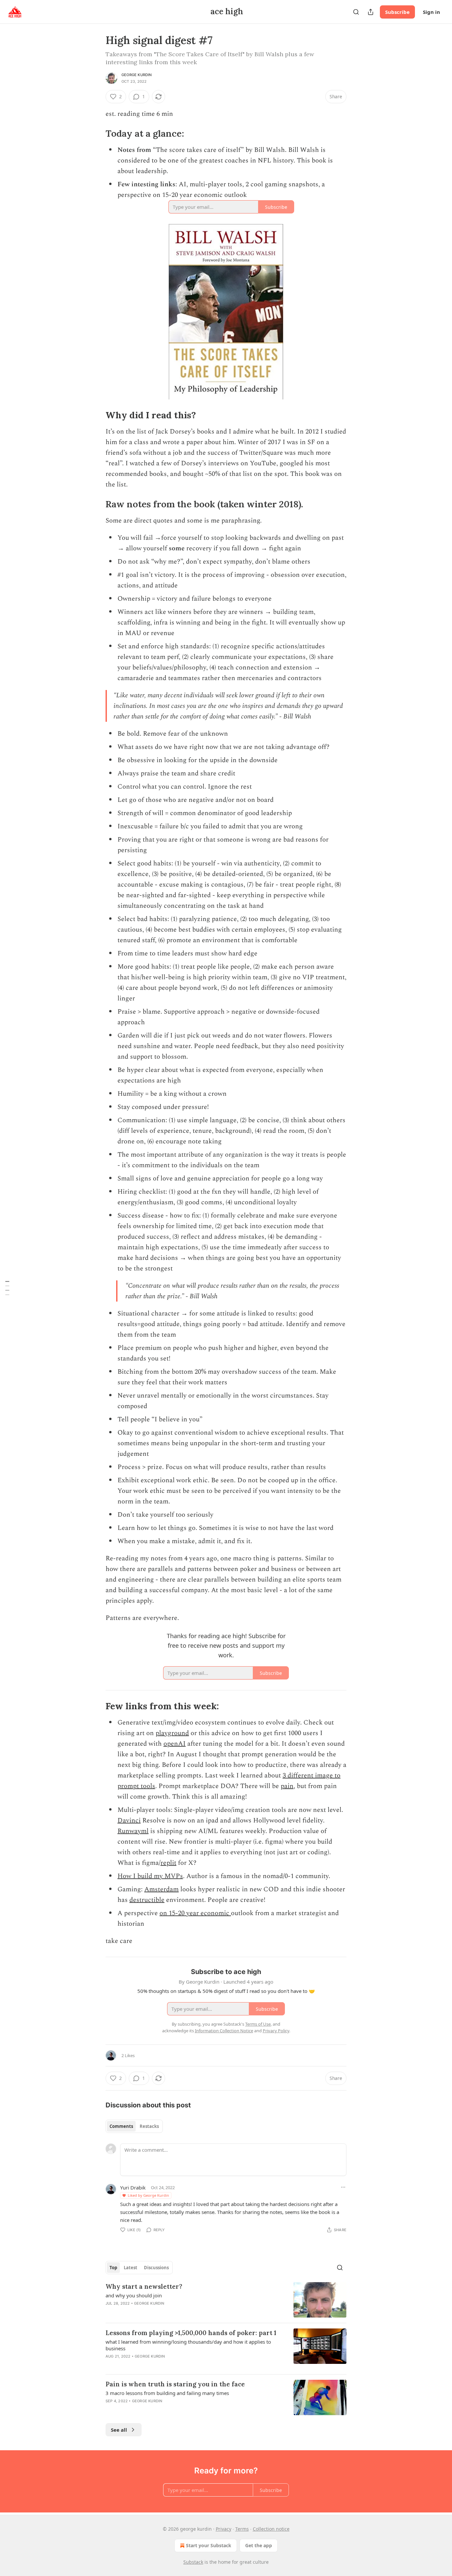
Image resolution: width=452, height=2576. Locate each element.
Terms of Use (258, 2024)
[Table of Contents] (7, 1288)
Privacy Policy (276, 2031)
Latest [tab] (131, 2268)
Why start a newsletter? (144, 2286)
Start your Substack (209, 2545)
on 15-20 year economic (195, 1913)
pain (287, 1786)
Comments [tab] (121, 2126)
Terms (242, 2529)
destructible (147, 1900)
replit (168, 1863)
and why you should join (134, 2295)
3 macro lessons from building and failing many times (167, 2393)
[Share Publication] (371, 12)
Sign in (431, 12)
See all (119, 2430)
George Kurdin (137, 75)
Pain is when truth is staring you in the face (175, 2384)
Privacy (224, 2529)
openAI (175, 1744)
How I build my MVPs (150, 1876)
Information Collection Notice (224, 2031)
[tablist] (134, 2126)
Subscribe (397, 12)
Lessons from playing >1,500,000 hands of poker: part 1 (191, 2333)
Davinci (129, 1820)
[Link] (96, 133)
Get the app (259, 2545)
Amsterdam (161, 1889)
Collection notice (271, 2529)
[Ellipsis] (343, 2187)
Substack (193, 2562)
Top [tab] (113, 2268)
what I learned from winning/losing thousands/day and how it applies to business (188, 2345)
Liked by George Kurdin (148, 2195)
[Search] (356, 12)
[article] (226, 2300)
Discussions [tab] (156, 2268)
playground (172, 1733)
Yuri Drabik (133, 2187)
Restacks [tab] (149, 2126)
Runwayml (133, 1831)
